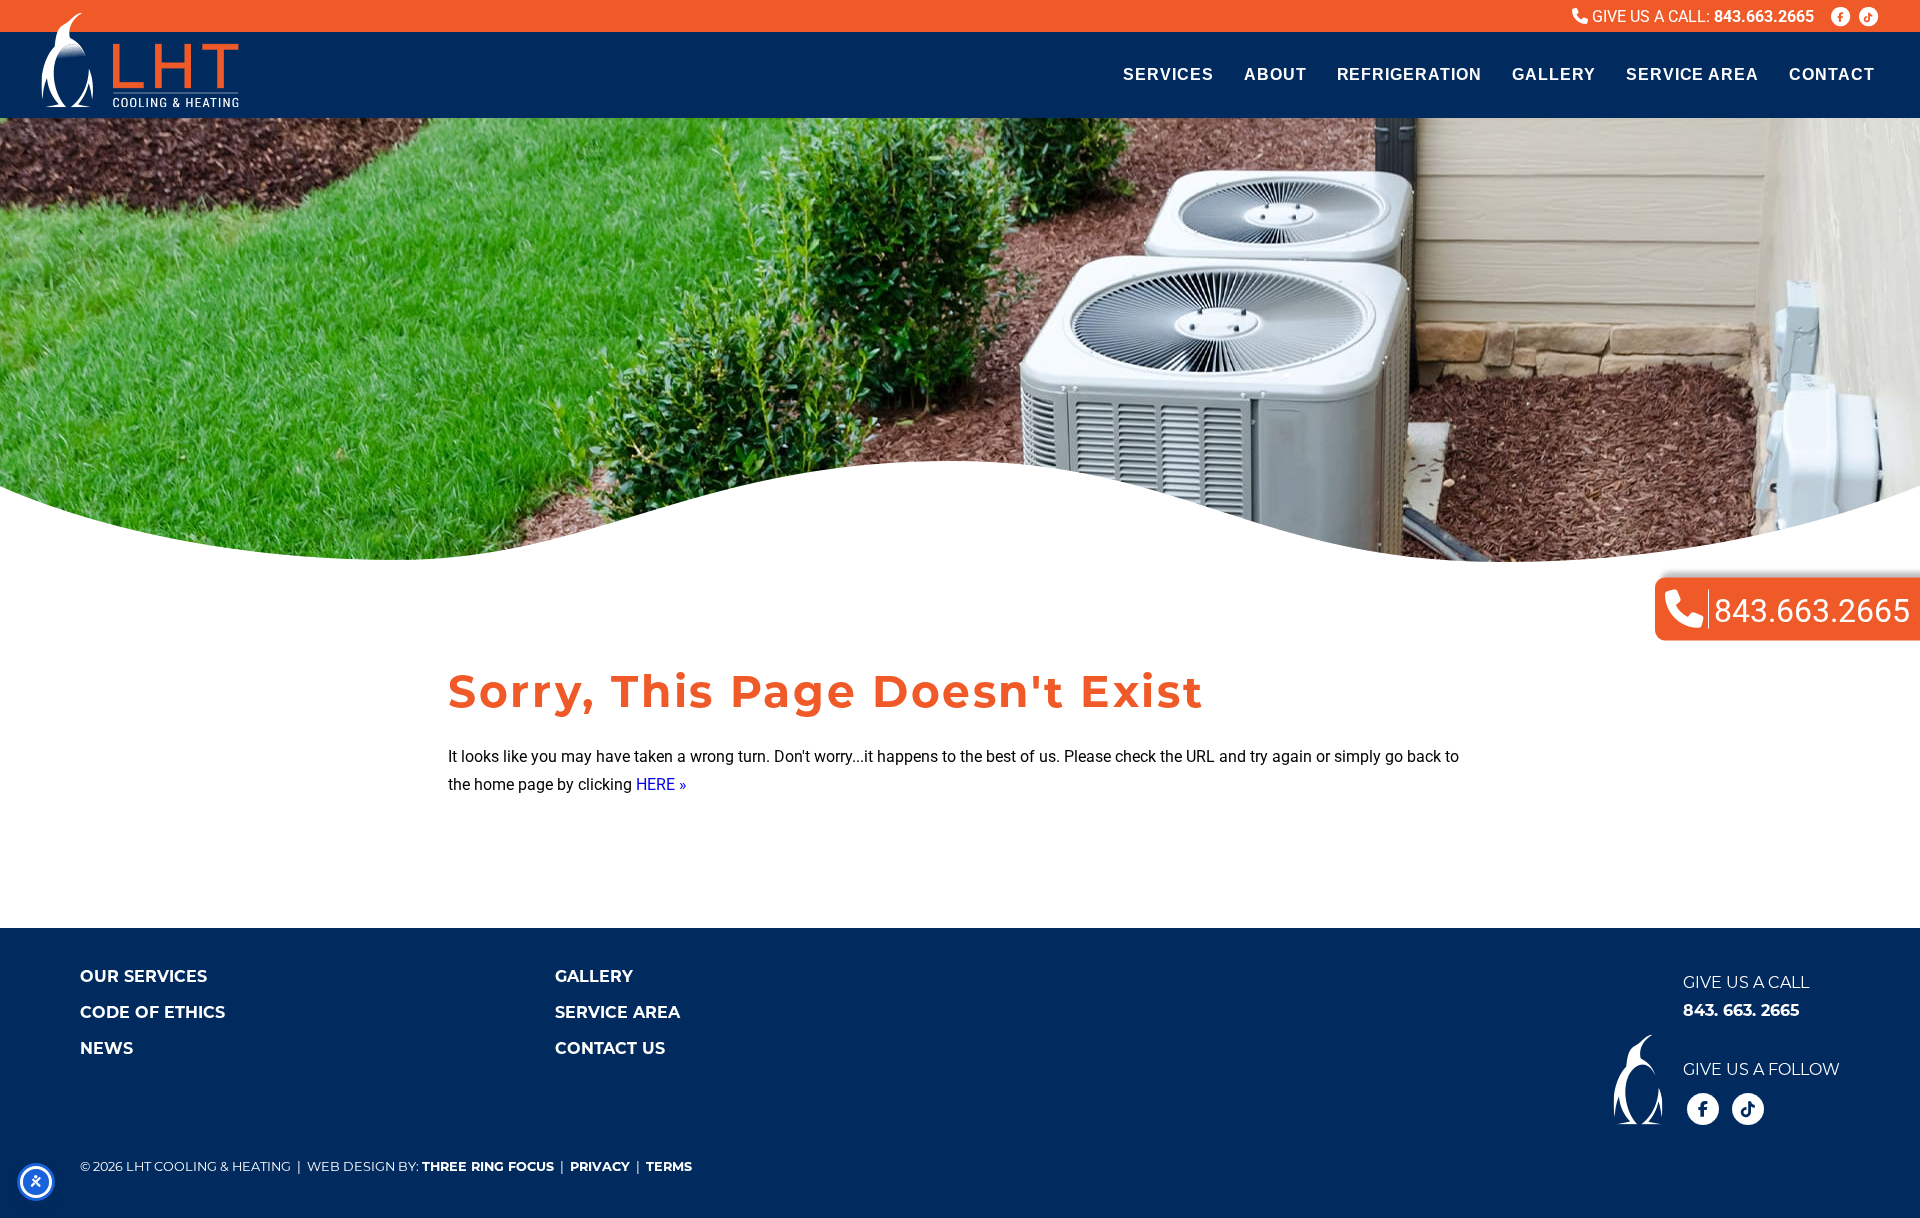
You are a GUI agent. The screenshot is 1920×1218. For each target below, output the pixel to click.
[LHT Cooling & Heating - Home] (140, 60)
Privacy (600, 1165)
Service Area (1693, 74)
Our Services (143, 975)
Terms (669, 1165)
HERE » (661, 783)
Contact (1832, 74)
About (1275, 74)
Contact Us (610, 1047)
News (106, 1047)
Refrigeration (1409, 74)
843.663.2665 (1764, 15)
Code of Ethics (152, 1011)
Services (1168, 74)
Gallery (1554, 74)
